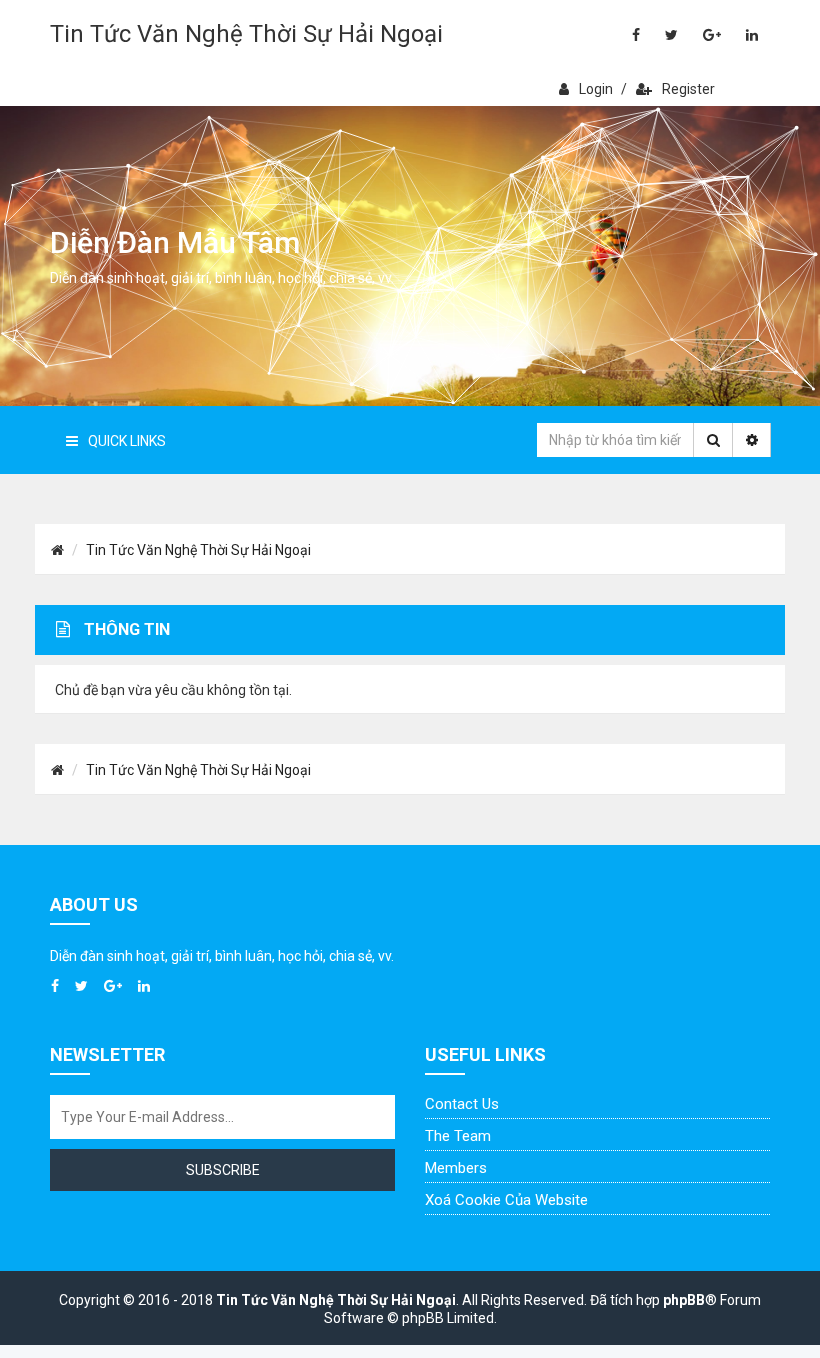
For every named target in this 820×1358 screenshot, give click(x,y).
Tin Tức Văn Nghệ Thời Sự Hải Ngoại (246, 34)
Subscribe (223, 1170)
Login (596, 89)
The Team (458, 1136)
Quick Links (127, 441)
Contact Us (462, 1104)
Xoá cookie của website (506, 1200)
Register (688, 89)
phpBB (684, 1300)
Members (456, 1168)
